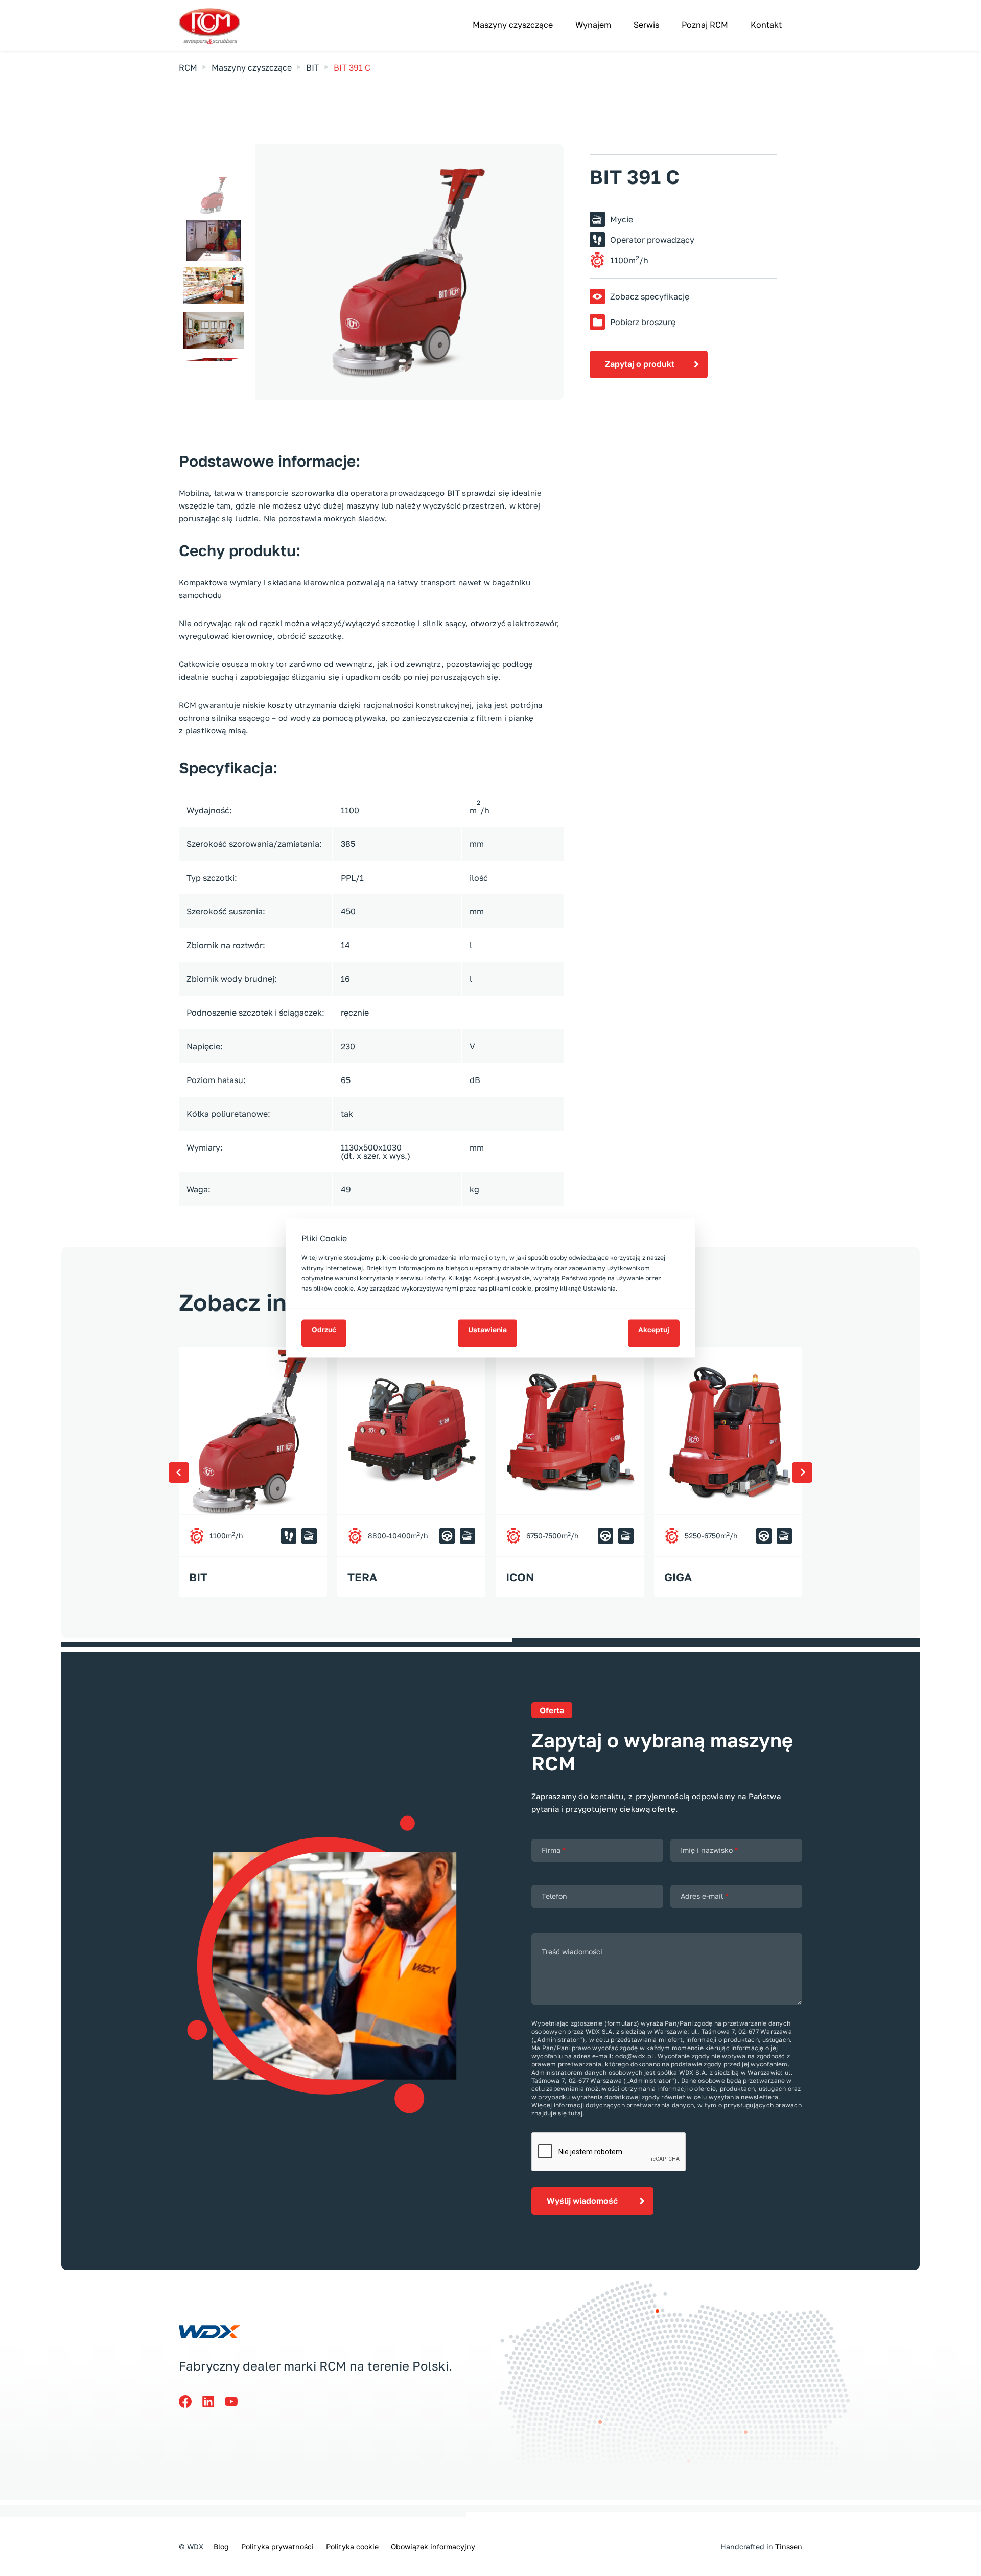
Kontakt (766, 25)
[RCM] (218, 27)
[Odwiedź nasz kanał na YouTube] (236, 2399)
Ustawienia (487, 1330)
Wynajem (593, 25)
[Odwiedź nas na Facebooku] (190, 2399)
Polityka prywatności (277, 2547)
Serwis (646, 25)
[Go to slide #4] (214, 330)
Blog (221, 2547)
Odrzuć (324, 1330)
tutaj (575, 2113)
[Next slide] (549, 272)
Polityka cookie (352, 2547)
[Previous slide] (271, 272)
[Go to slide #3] (214, 285)
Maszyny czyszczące (513, 25)
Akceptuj (654, 1330)
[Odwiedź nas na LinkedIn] (213, 2399)
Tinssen (789, 2547)
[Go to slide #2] (214, 240)
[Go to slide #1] (214, 195)
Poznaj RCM (705, 25)
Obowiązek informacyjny (433, 2547)
